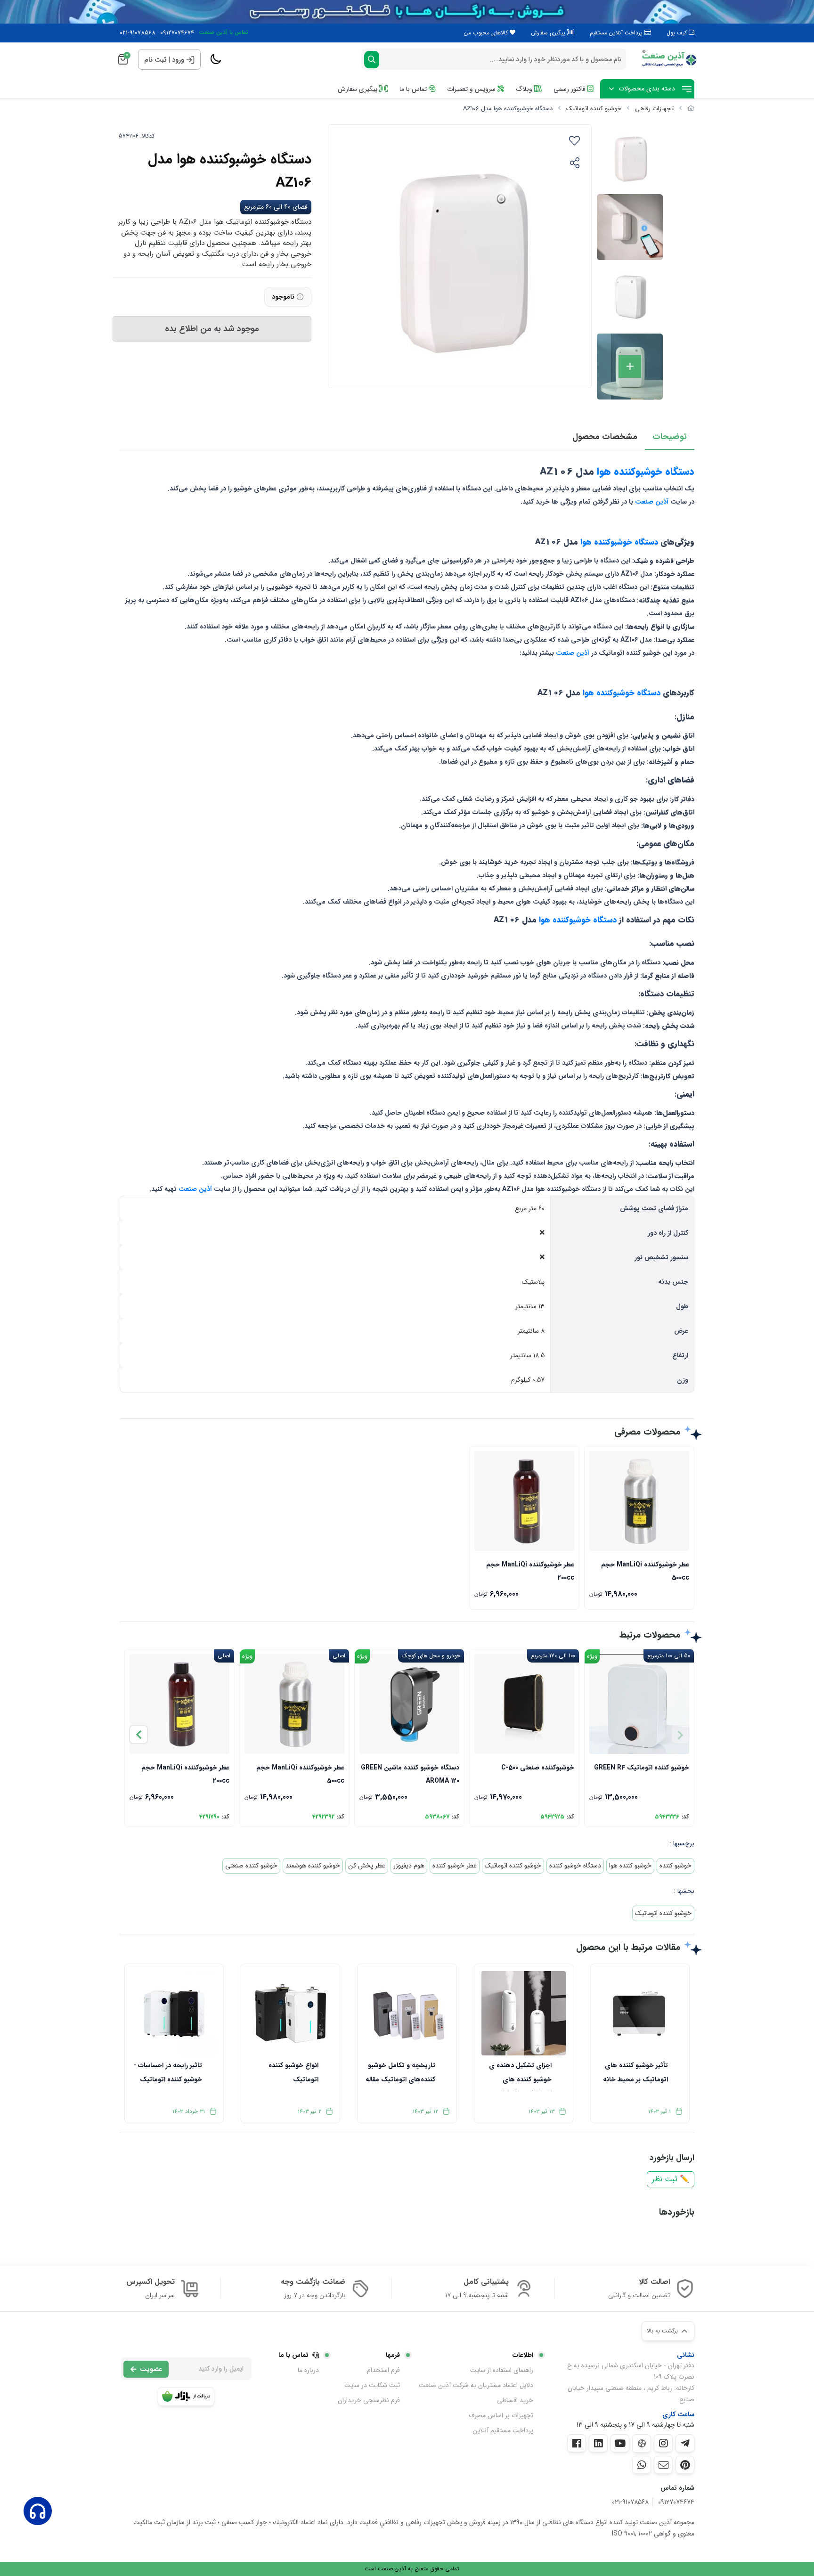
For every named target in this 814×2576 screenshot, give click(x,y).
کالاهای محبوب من (487, 33)
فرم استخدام (383, 2370)
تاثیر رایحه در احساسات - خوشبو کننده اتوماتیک (168, 2072)
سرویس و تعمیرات (472, 89)
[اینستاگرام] (663, 2443)
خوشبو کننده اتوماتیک (594, 109)
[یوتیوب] (620, 2443)
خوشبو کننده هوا (630, 1866)
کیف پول (678, 33)
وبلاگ (525, 89)
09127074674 (177, 33)
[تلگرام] (685, 2443)
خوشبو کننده (676, 1866)
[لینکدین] (598, 2443)
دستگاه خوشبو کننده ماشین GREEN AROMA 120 (410, 1773)
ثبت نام (155, 60)
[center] (372, 60)
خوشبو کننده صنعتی (251, 1866)
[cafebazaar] (186, 2397)
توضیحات (670, 437)
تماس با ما (414, 89)
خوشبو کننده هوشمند (313, 1866)
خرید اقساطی (515, 2400)
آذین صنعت (652, 502)
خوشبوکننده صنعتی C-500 (538, 1768)
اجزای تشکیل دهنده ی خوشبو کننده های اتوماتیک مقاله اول (520, 2076)
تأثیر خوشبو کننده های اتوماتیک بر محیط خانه (635, 2072)
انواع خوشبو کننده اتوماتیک (293, 2072)
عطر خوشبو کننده (455, 1866)
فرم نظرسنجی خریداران (369, 2400)
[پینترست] (685, 2465)
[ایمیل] (663, 2465)
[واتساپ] (642, 2465)
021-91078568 (138, 33)
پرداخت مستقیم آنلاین (503, 2430)
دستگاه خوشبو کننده (575, 1866)
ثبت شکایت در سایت (372, 2385)
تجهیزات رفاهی (654, 109)
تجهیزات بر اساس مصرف (501, 2415)
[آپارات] (642, 2443)
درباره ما (308, 2370)
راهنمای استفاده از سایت (502, 2370)
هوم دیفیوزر (409, 1866)
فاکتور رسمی (570, 89)
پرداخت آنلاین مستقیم (617, 33)
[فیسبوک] (577, 2443)
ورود (178, 60)
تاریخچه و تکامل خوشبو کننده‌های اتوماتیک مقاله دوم (400, 2076)
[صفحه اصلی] (691, 109)
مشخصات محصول (605, 437)
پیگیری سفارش (549, 33)
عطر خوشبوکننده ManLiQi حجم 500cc (645, 1570)
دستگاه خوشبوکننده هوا (644, 472)
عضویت (151, 2369)
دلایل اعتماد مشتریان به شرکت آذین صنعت (476, 2385)
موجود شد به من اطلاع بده (212, 329)
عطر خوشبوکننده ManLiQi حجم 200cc (530, 1570)
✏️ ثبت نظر (671, 2179)
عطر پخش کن (367, 1866)
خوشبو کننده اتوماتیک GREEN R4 (642, 1768)
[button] (138, 1735)
